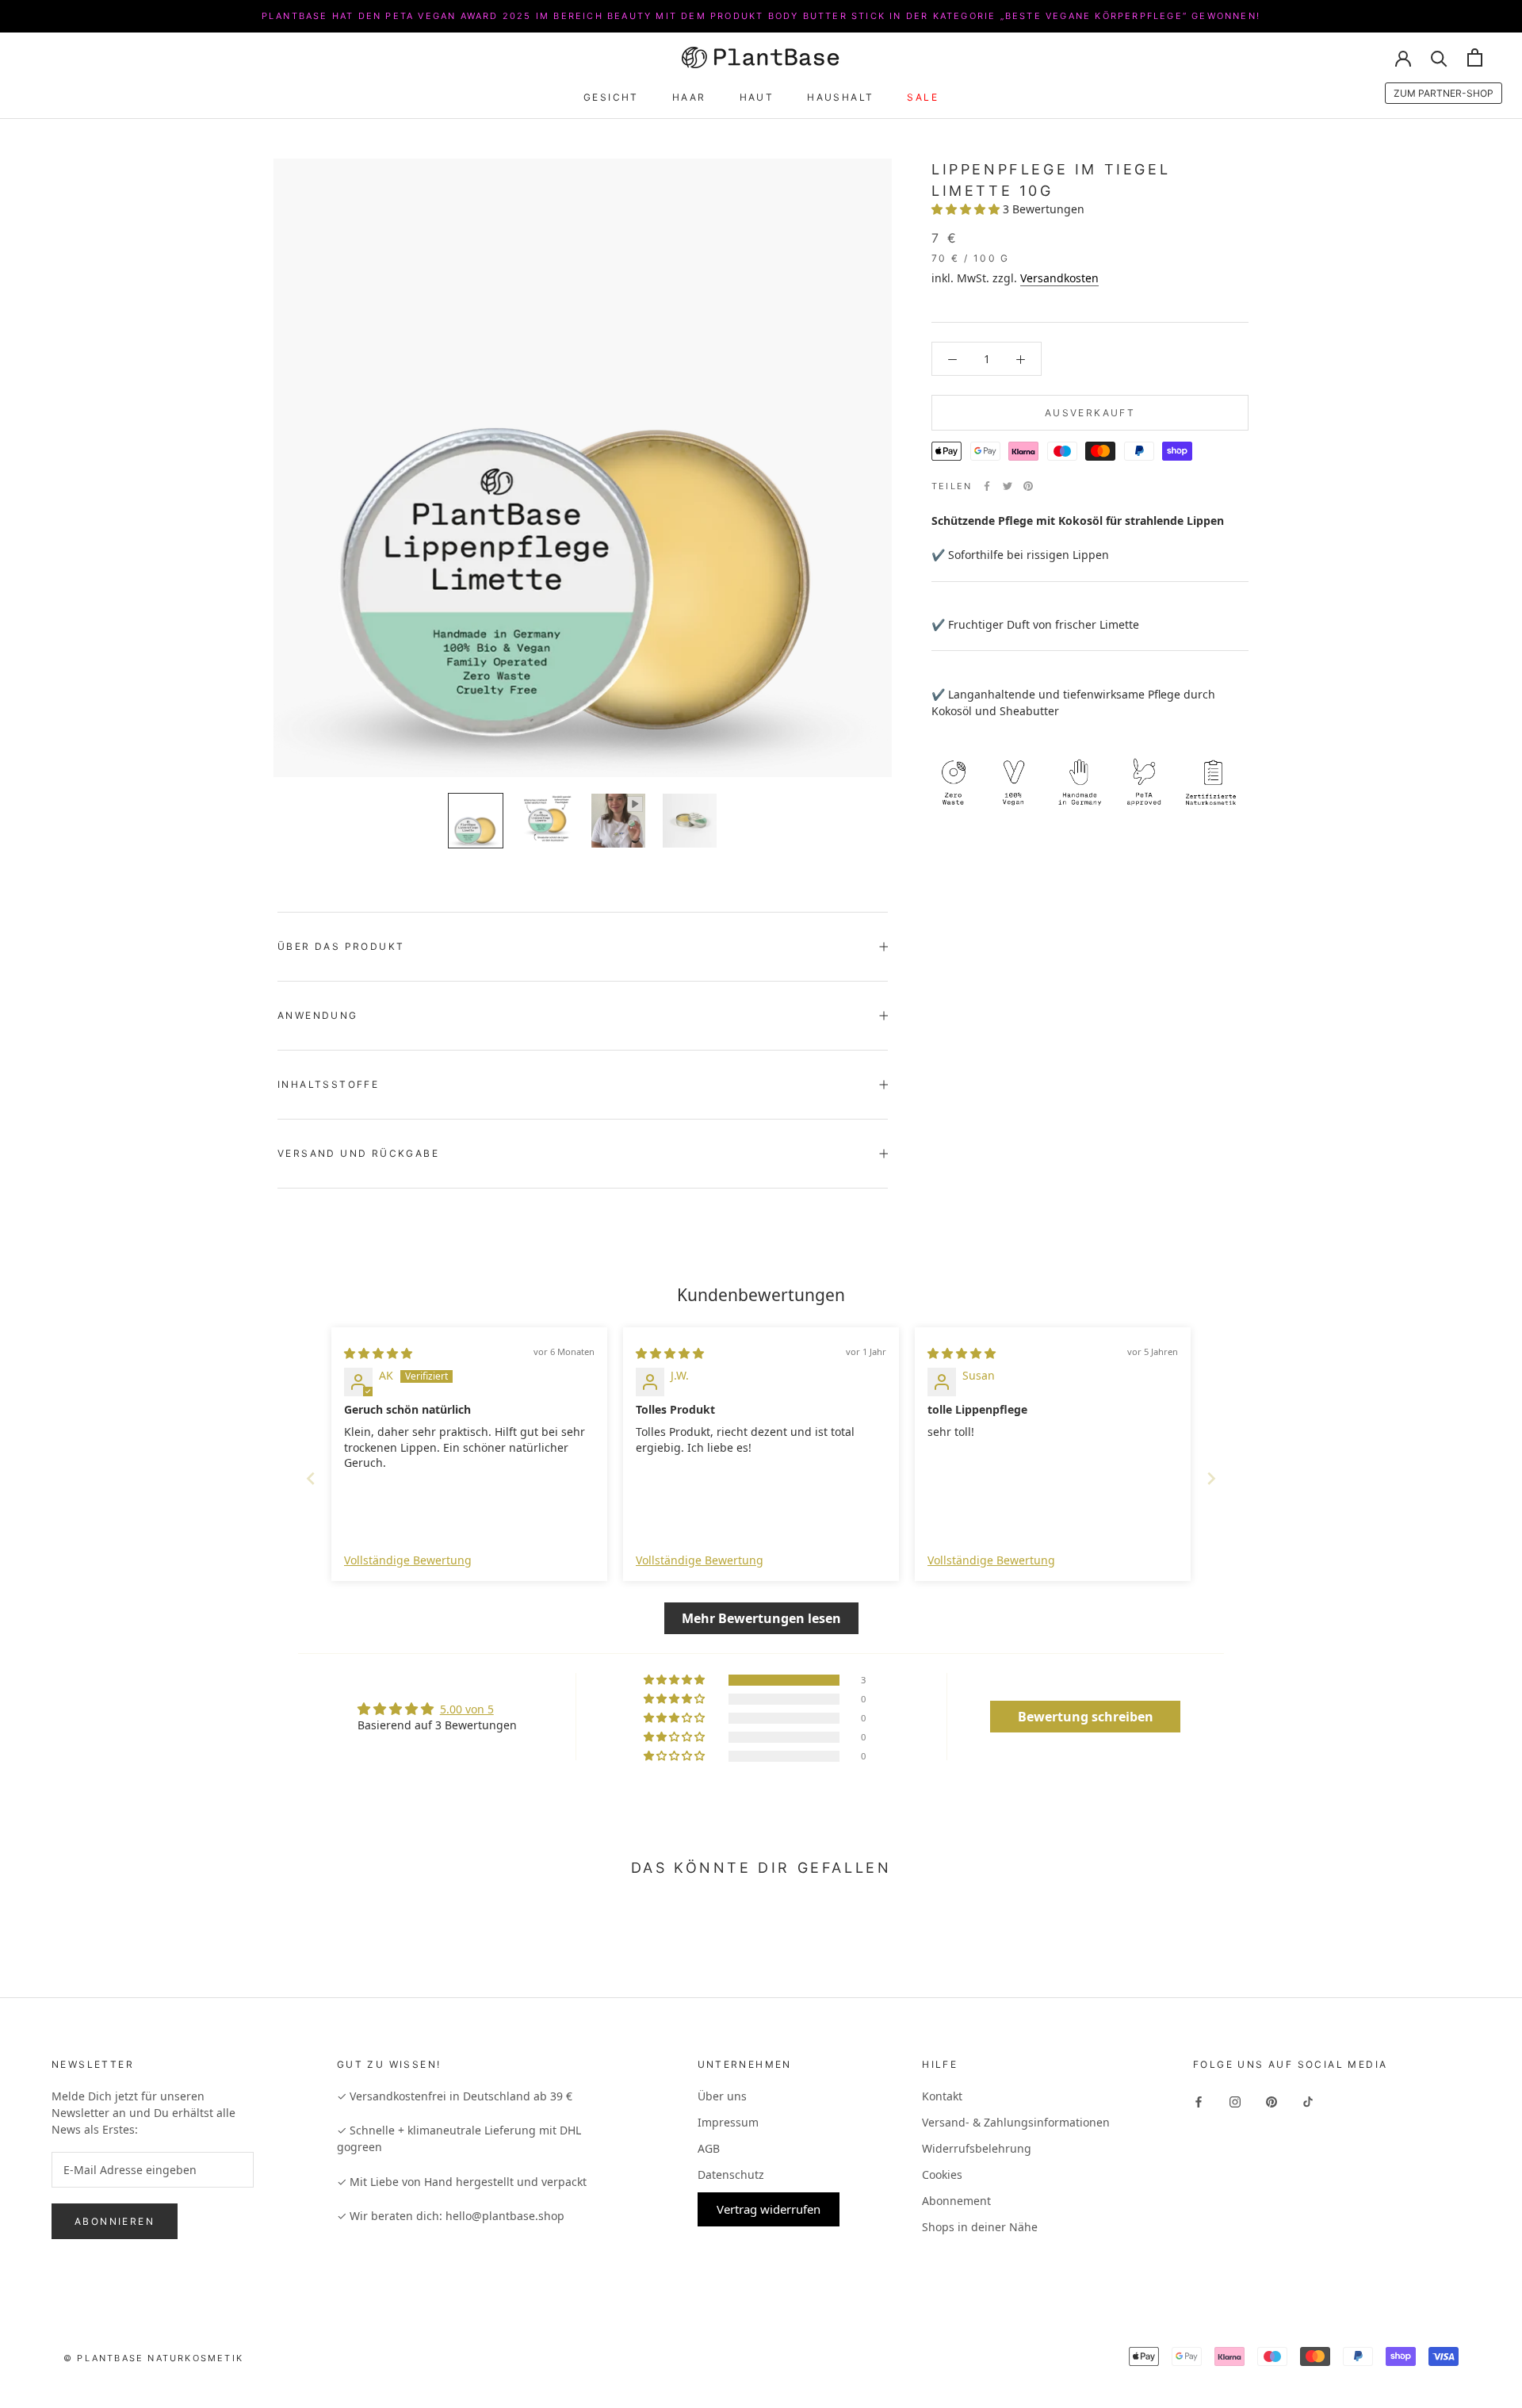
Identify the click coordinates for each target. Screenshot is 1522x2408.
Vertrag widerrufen (769, 2209)
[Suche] (1439, 57)
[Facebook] (987, 486)
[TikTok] (1308, 2101)
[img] (378, 1353)
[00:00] (583, 468)
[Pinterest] (1028, 486)
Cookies (942, 2174)
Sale (923, 97)
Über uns (722, 2096)
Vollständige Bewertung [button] (408, 1560)
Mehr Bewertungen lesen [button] (761, 1618)
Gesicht (611, 97)
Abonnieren (115, 2221)
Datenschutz (731, 2174)
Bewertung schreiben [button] (1086, 1717)
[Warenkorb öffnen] (1475, 57)
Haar (689, 97)
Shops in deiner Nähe (980, 2227)
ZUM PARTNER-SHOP (1444, 93)
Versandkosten (1059, 278)
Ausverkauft (1090, 413)
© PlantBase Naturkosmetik (153, 2358)
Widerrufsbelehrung (977, 2148)
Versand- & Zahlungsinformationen (1016, 2122)
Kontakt (942, 2096)
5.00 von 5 (467, 1709)
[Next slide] (1211, 1478)
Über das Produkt (341, 946)
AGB (709, 2148)
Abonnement (956, 2201)
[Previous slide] (311, 1478)
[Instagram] (1235, 2101)
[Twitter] (1008, 486)
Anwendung (318, 1015)
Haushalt (840, 97)
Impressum (728, 2122)
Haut (757, 97)
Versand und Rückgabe (358, 1153)
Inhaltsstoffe (328, 1084)
